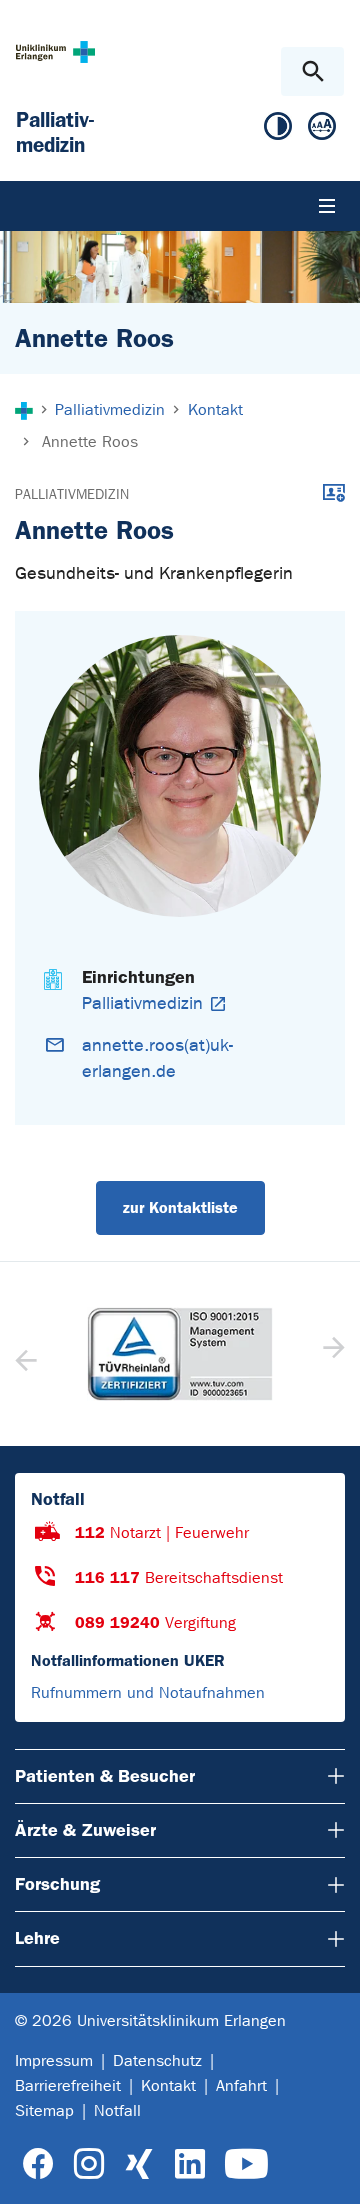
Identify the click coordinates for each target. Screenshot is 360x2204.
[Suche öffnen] (312, 71)
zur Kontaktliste (180, 1207)
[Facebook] (38, 2164)
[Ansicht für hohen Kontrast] (278, 130)
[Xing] (139, 2164)
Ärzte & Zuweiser (85, 1830)
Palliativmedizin (72, 494)
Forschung (57, 1884)
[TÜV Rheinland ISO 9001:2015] (180, 1354)
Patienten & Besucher (105, 1776)
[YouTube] (246, 2164)
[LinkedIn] (189, 2164)
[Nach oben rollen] (328, 2171)
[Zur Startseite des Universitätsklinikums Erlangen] (55, 51)
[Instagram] (89, 2164)
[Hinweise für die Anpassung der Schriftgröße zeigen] (322, 130)
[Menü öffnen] (327, 206)
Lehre (37, 1938)
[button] (331, 1354)
